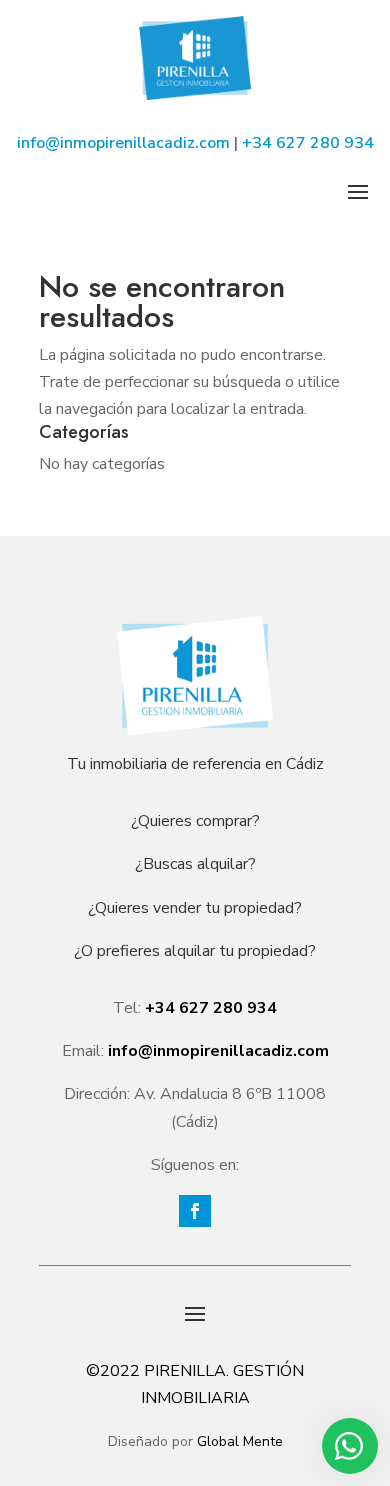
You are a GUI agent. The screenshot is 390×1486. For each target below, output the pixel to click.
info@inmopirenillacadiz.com (123, 143)
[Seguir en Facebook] (195, 1211)
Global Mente (240, 1441)
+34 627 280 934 (308, 143)
